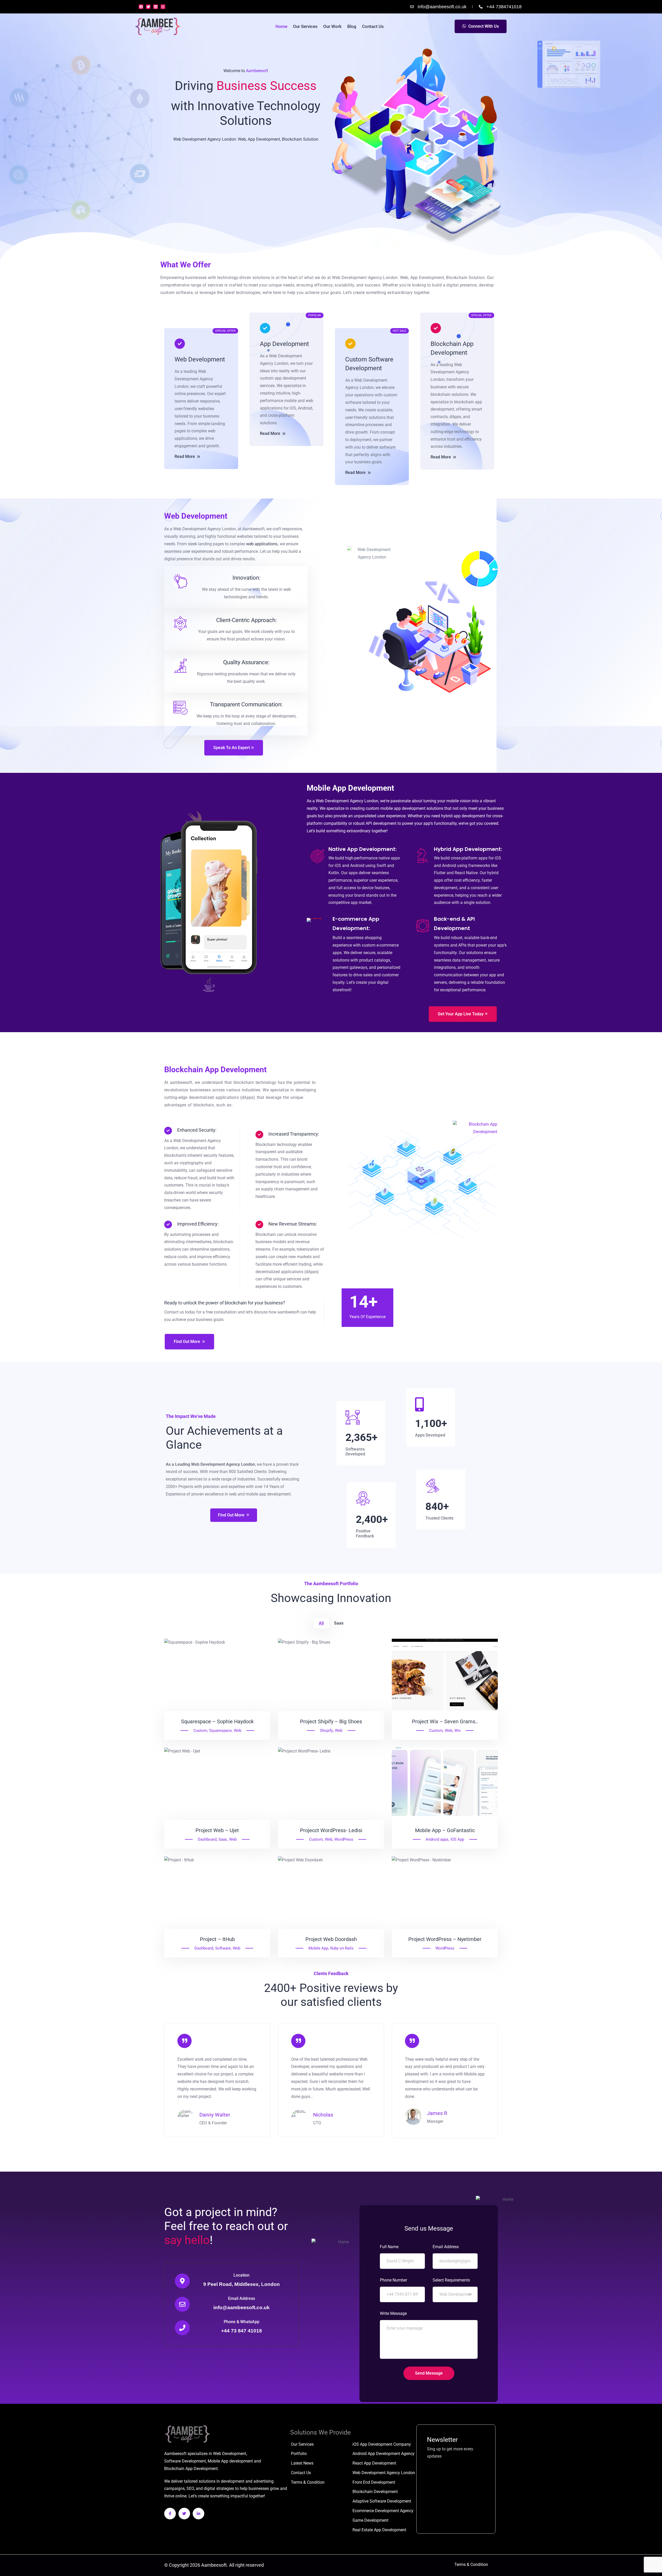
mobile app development (403, 808)
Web (238, 1731)
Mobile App (318, 1948)
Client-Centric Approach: (246, 620)
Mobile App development (230, 2461)
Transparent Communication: (246, 704)
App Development (284, 344)
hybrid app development (463, 816)
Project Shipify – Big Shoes (331, 1721)
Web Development (200, 359)
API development (381, 823)
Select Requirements (451, 2280)
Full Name (389, 2247)
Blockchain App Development (452, 348)
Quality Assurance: (246, 662)
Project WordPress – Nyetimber (445, 1939)
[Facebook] (141, 7)
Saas (223, 1839)
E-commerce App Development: (356, 924)
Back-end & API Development (454, 924)
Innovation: (246, 578)
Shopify (326, 1731)
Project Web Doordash (331, 1939)
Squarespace (220, 1731)
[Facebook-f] (170, 2514)
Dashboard (207, 1839)
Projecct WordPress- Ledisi (331, 1830)
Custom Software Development (369, 364)
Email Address (242, 2299)
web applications (262, 544)
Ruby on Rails (342, 1948)
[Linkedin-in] (198, 2514)
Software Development (185, 2461)
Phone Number (393, 2280)
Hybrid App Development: (468, 849)
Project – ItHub (217, 1939)
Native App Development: (363, 849)
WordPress (344, 1839)
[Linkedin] (155, 7)
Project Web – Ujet (217, 1830)
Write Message (393, 2313)
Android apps (437, 1839)
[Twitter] (148, 7)
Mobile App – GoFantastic (445, 1830)
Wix (457, 1731)
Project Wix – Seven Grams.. (445, 1721)
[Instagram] (163, 7)
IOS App (457, 1839)
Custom (200, 1731)
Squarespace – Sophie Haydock (217, 1721)
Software (223, 1948)
